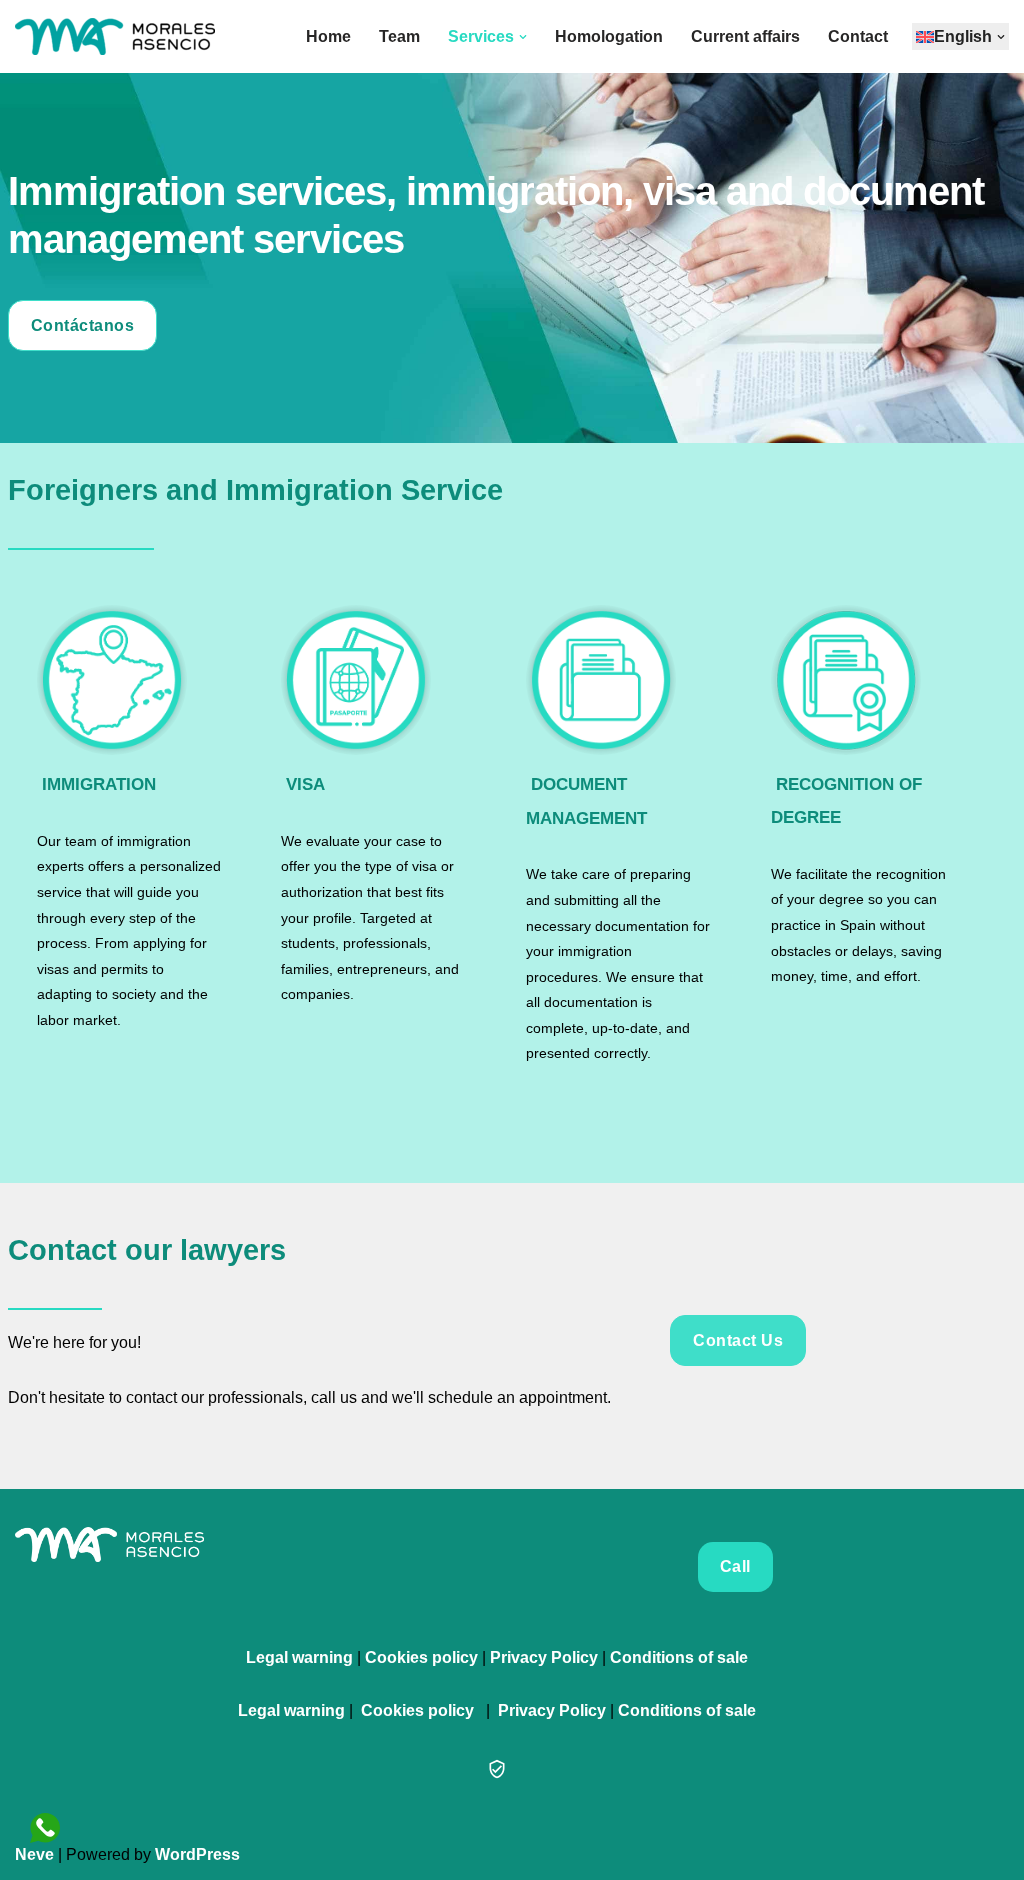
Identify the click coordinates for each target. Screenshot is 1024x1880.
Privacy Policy (544, 1657)
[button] (523, 37)
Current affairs (745, 36)
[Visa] (374, 680)
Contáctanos (83, 325)
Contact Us (738, 1340)
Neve (34, 1854)
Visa (305, 784)
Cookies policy (421, 1657)
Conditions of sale (679, 1657)
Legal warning (299, 1657)
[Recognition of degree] (864, 680)
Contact (858, 36)
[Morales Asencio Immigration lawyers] (115, 36)
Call (735, 1566)
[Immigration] (130, 680)
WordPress (197, 1854)
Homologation (609, 36)
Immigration (99, 784)
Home (328, 36)
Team (399, 36)
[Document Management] (619, 680)
